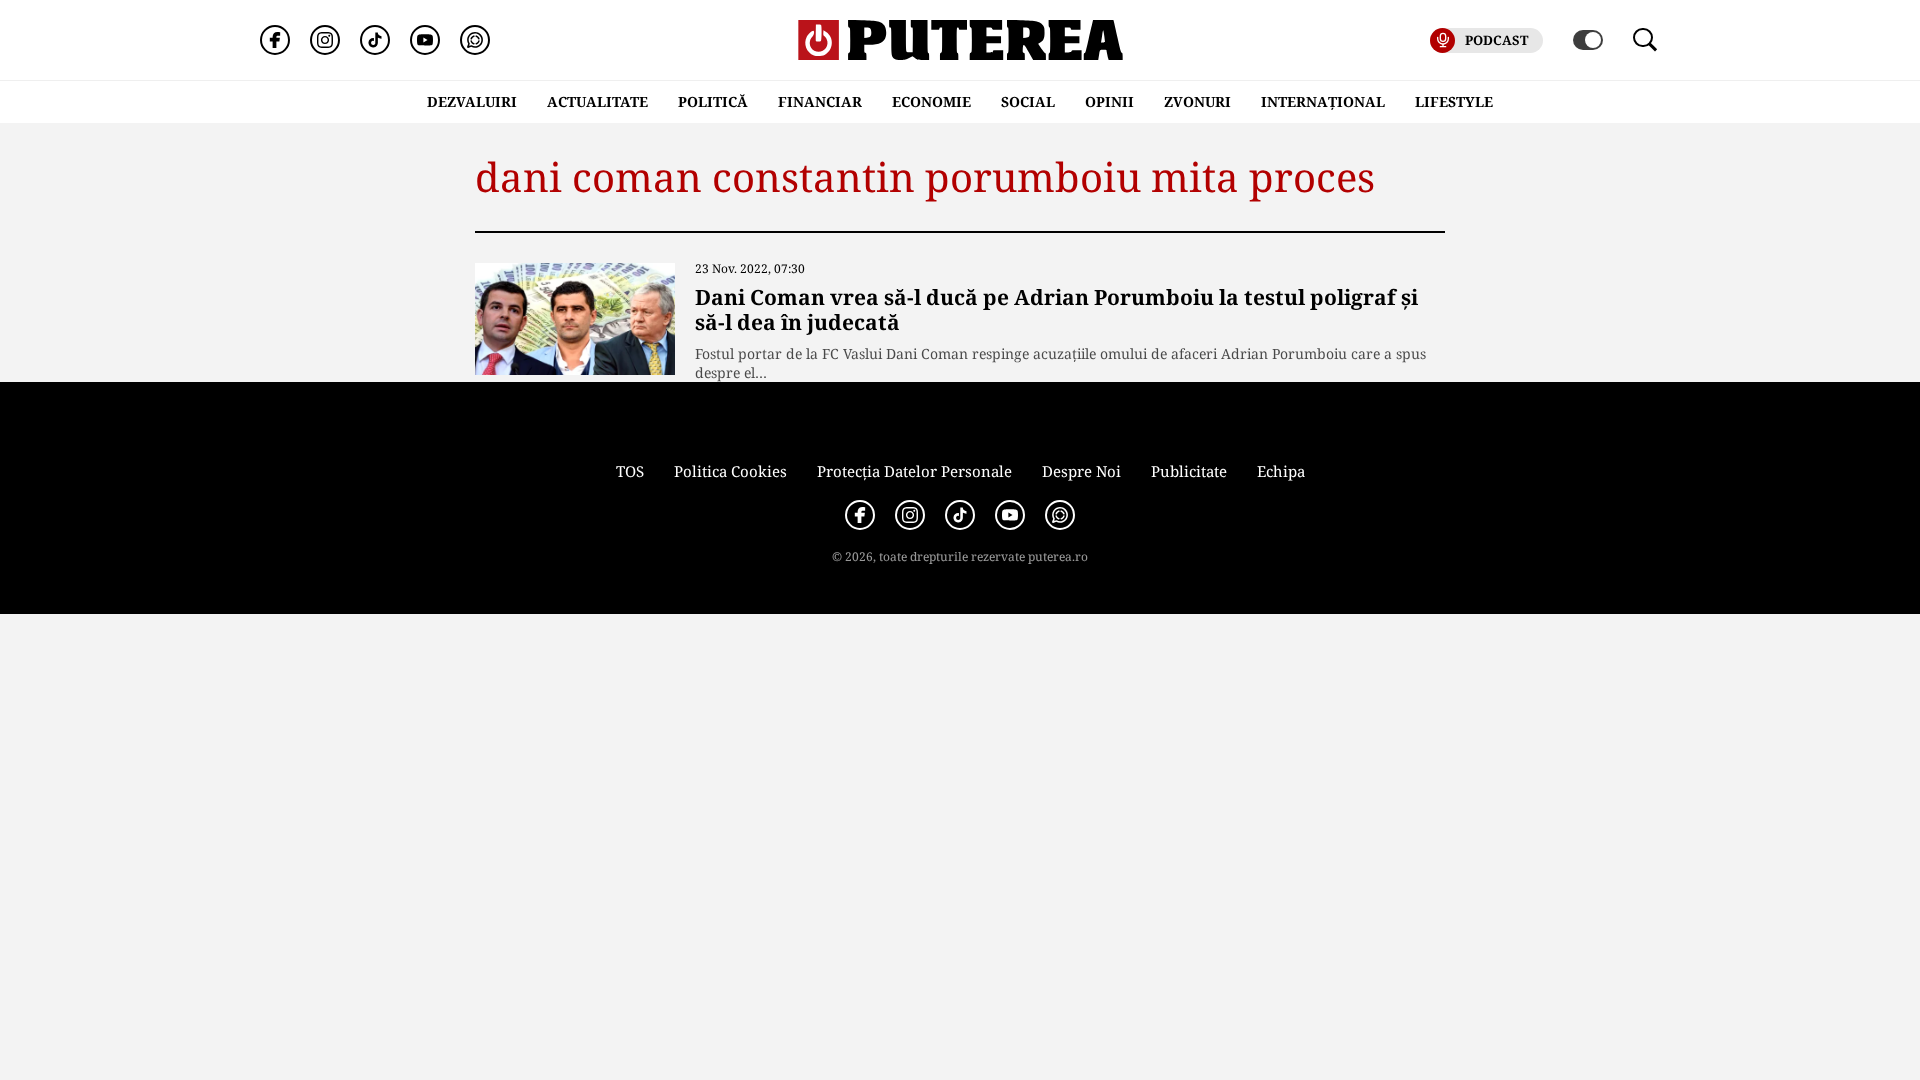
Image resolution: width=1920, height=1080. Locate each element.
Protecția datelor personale (914, 471)
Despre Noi (1081, 471)
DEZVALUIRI (472, 101)
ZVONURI (1197, 101)
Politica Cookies (730, 471)
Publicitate (1189, 471)
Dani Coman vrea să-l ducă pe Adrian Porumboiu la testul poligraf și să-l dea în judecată (1056, 309)
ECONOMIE (931, 101)
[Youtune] (425, 40)
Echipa (1281, 471)
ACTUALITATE (597, 101)
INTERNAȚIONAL (1323, 101)
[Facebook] (275, 40)
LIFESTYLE (1454, 101)
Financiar (820, 101)
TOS (630, 471)
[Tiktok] (375, 40)
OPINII (1109, 101)
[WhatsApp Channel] (475, 40)
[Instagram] (325, 40)
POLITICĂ (713, 101)
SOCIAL (1028, 101)
